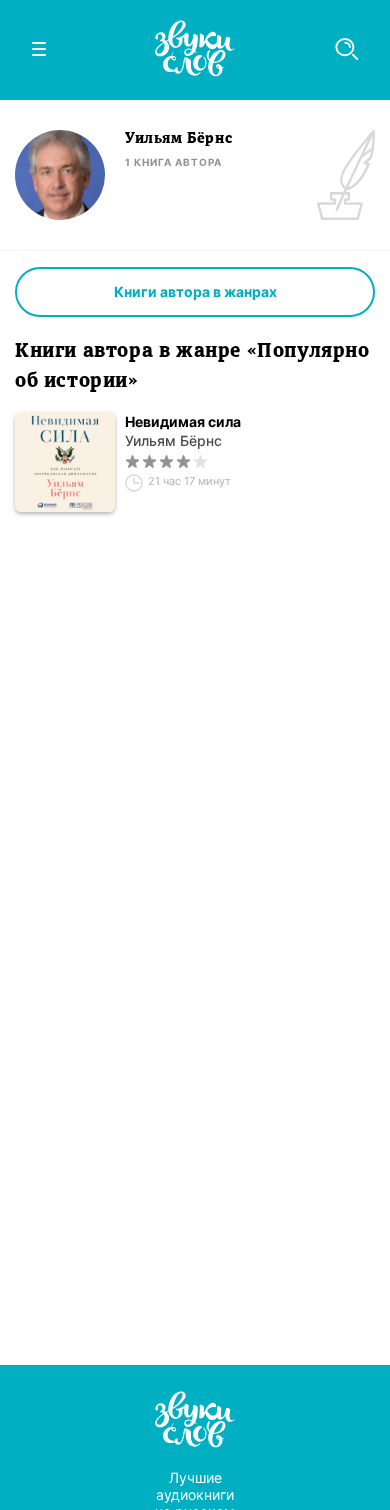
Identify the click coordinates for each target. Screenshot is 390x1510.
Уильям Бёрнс (173, 440)
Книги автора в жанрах (195, 291)
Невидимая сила (183, 421)
